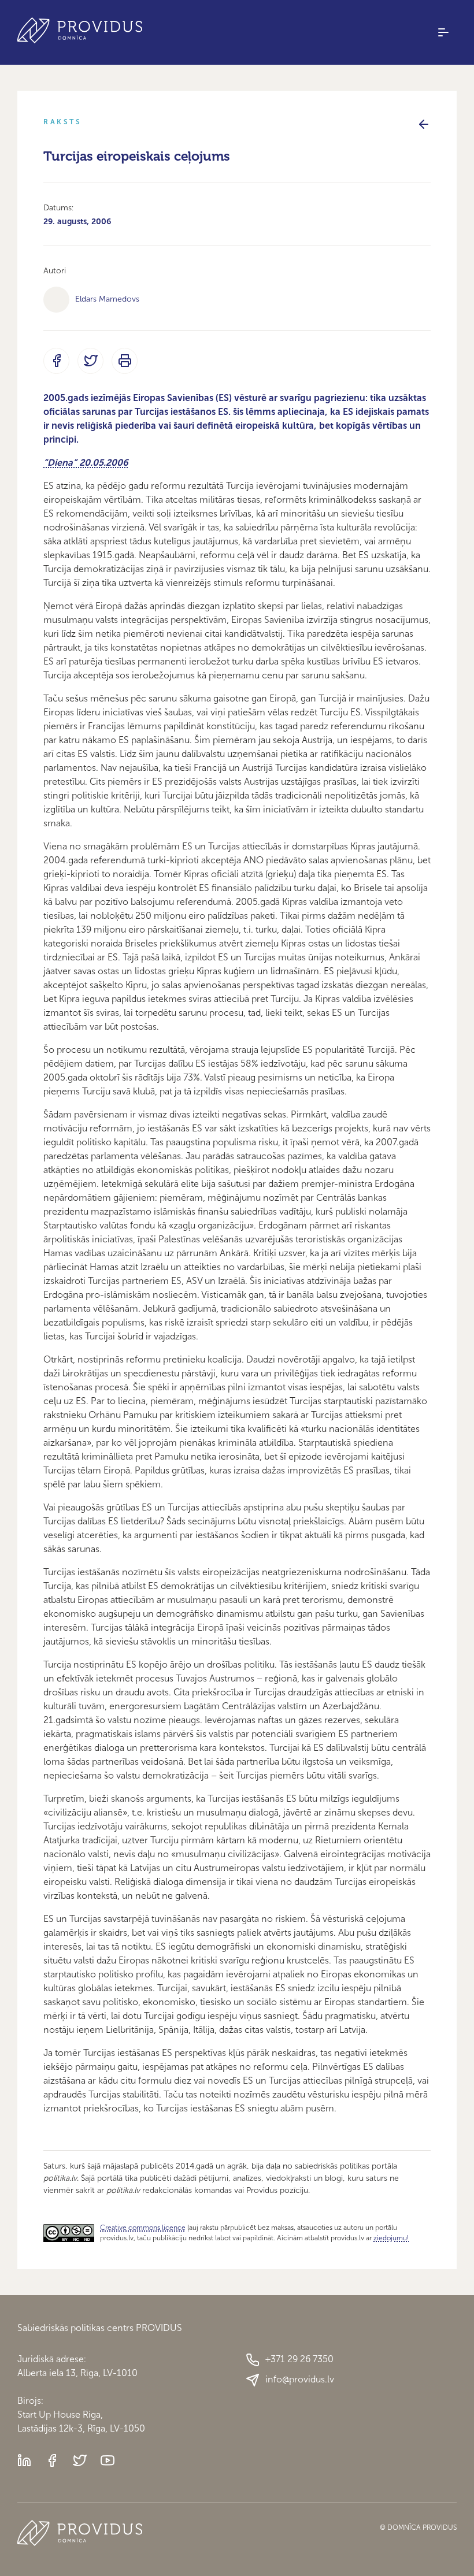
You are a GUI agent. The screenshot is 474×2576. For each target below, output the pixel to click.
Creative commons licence (143, 2228)
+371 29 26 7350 (299, 2359)
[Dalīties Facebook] (56, 361)
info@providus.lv (300, 2379)
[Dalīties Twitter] (90, 361)
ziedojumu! (391, 2238)
